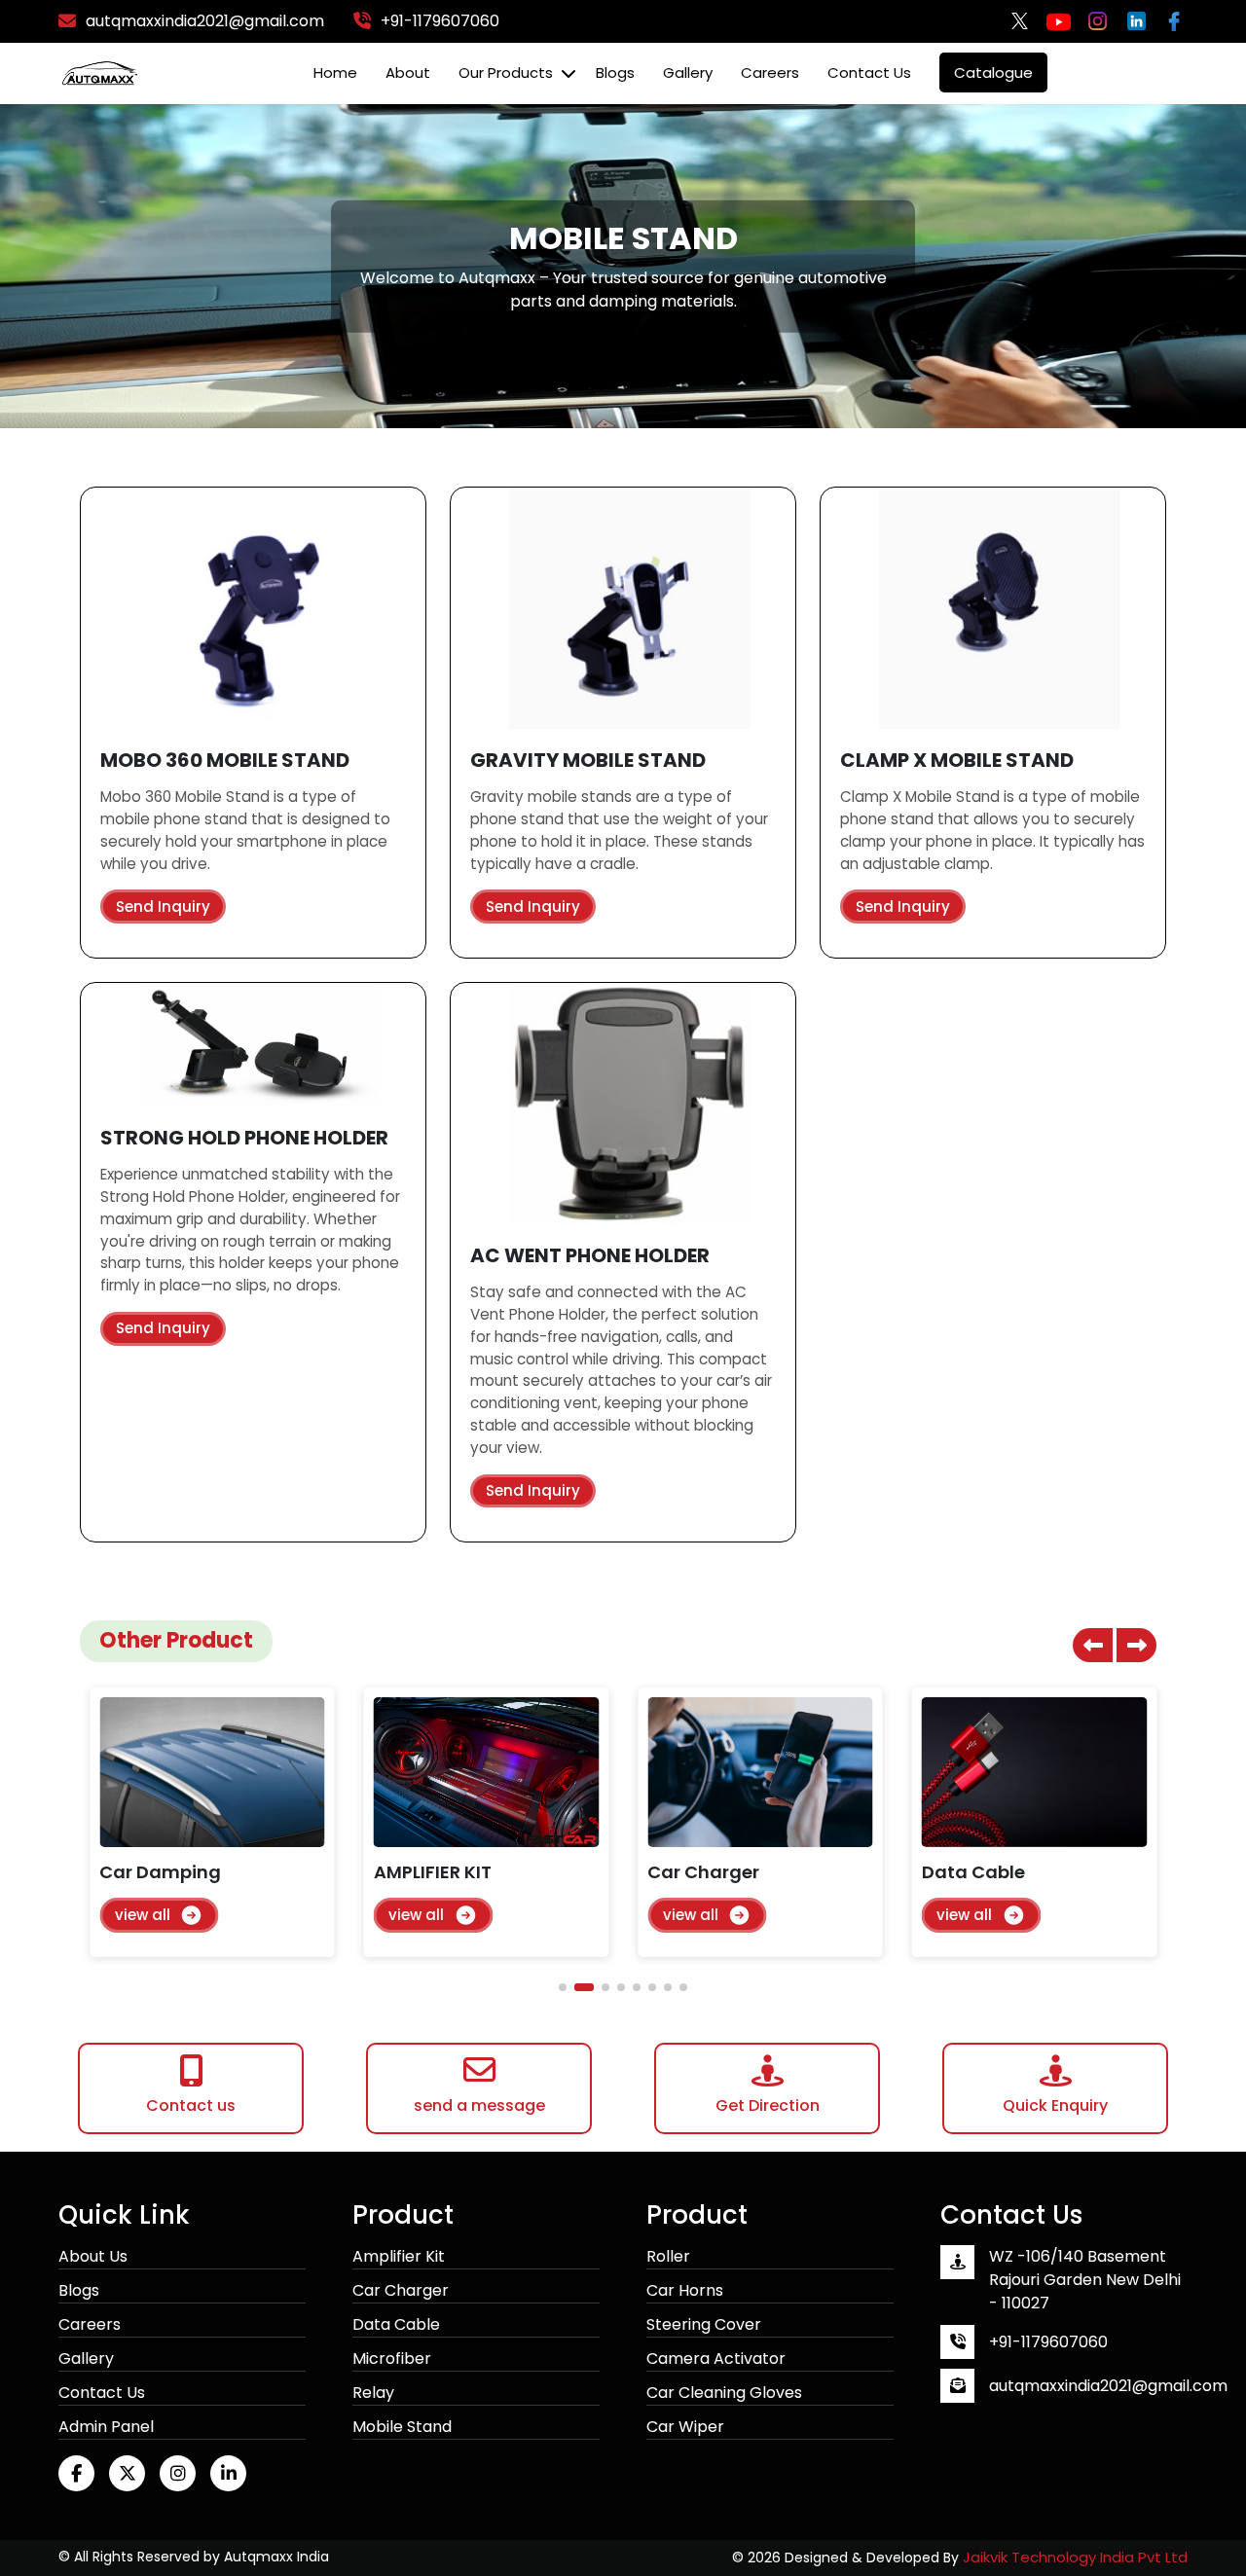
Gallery (688, 73)
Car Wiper (685, 2427)
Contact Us (102, 2393)
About (408, 73)
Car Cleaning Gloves (724, 2393)
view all (143, 1915)
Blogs (615, 73)
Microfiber (392, 2358)
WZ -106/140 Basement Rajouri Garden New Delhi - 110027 (1085, 2280)
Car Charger (401, 2290)
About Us (93, 2256)
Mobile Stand (402, 2427)
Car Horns (685, 2290)
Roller (668, 2256)
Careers (770, 73)
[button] (1136, 1645)
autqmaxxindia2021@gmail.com (1108, 2386)
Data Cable (396, 2324)
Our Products (506, 73)
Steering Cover (704, 2324)
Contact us (869, 73)
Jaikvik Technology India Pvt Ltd (1075, 2557)
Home (335, 73)
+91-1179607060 (1048, 2342)
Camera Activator (716, 2358)
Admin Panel (106, 2427)
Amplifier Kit (399, 2256)
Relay (373, 2393)
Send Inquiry (163, 907)
